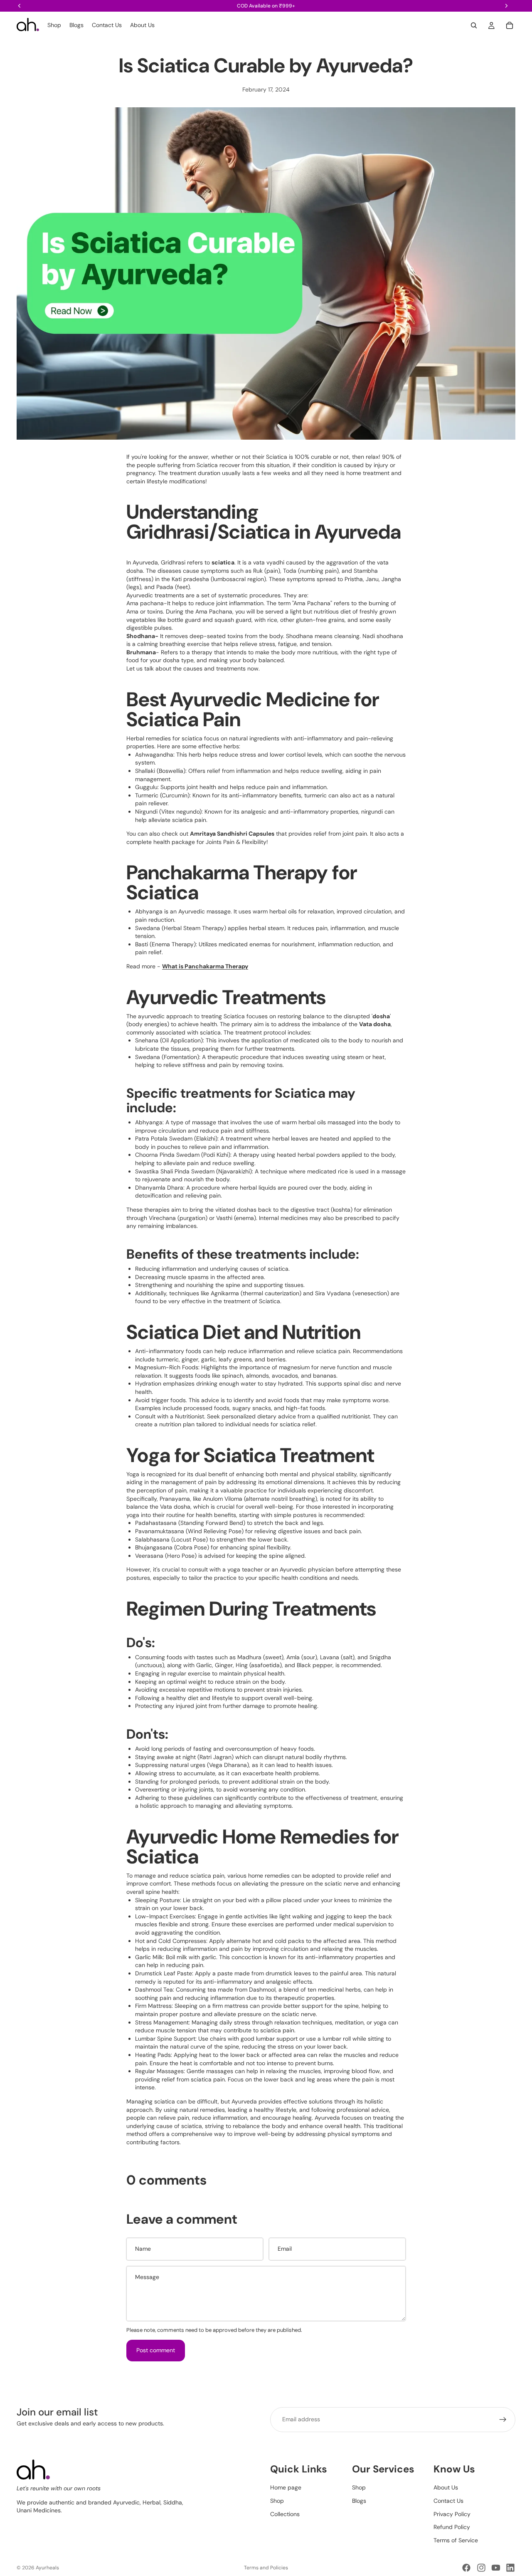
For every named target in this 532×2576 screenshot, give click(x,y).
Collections (285, 2514)
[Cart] (510, 25)
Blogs (359, 2501)
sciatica (223, 562)
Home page (286, 2487)
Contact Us (448, 2501)
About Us (446, 2487)
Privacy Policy (452, 2514)
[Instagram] (481, 2568)
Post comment (156, 2350)
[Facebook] (466, 2568)
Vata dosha (375, 1024)
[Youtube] (496, 2568)
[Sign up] (503, 2420)
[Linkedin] (510, 2568)
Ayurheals (47, 2568)
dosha (381, 1016)
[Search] (474, 25)
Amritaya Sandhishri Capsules (232, 834)
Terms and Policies (266, 2568)
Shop (277, 2501)
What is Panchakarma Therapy (205, 966)
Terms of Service (456, 2540)
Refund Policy (452, 2527)
